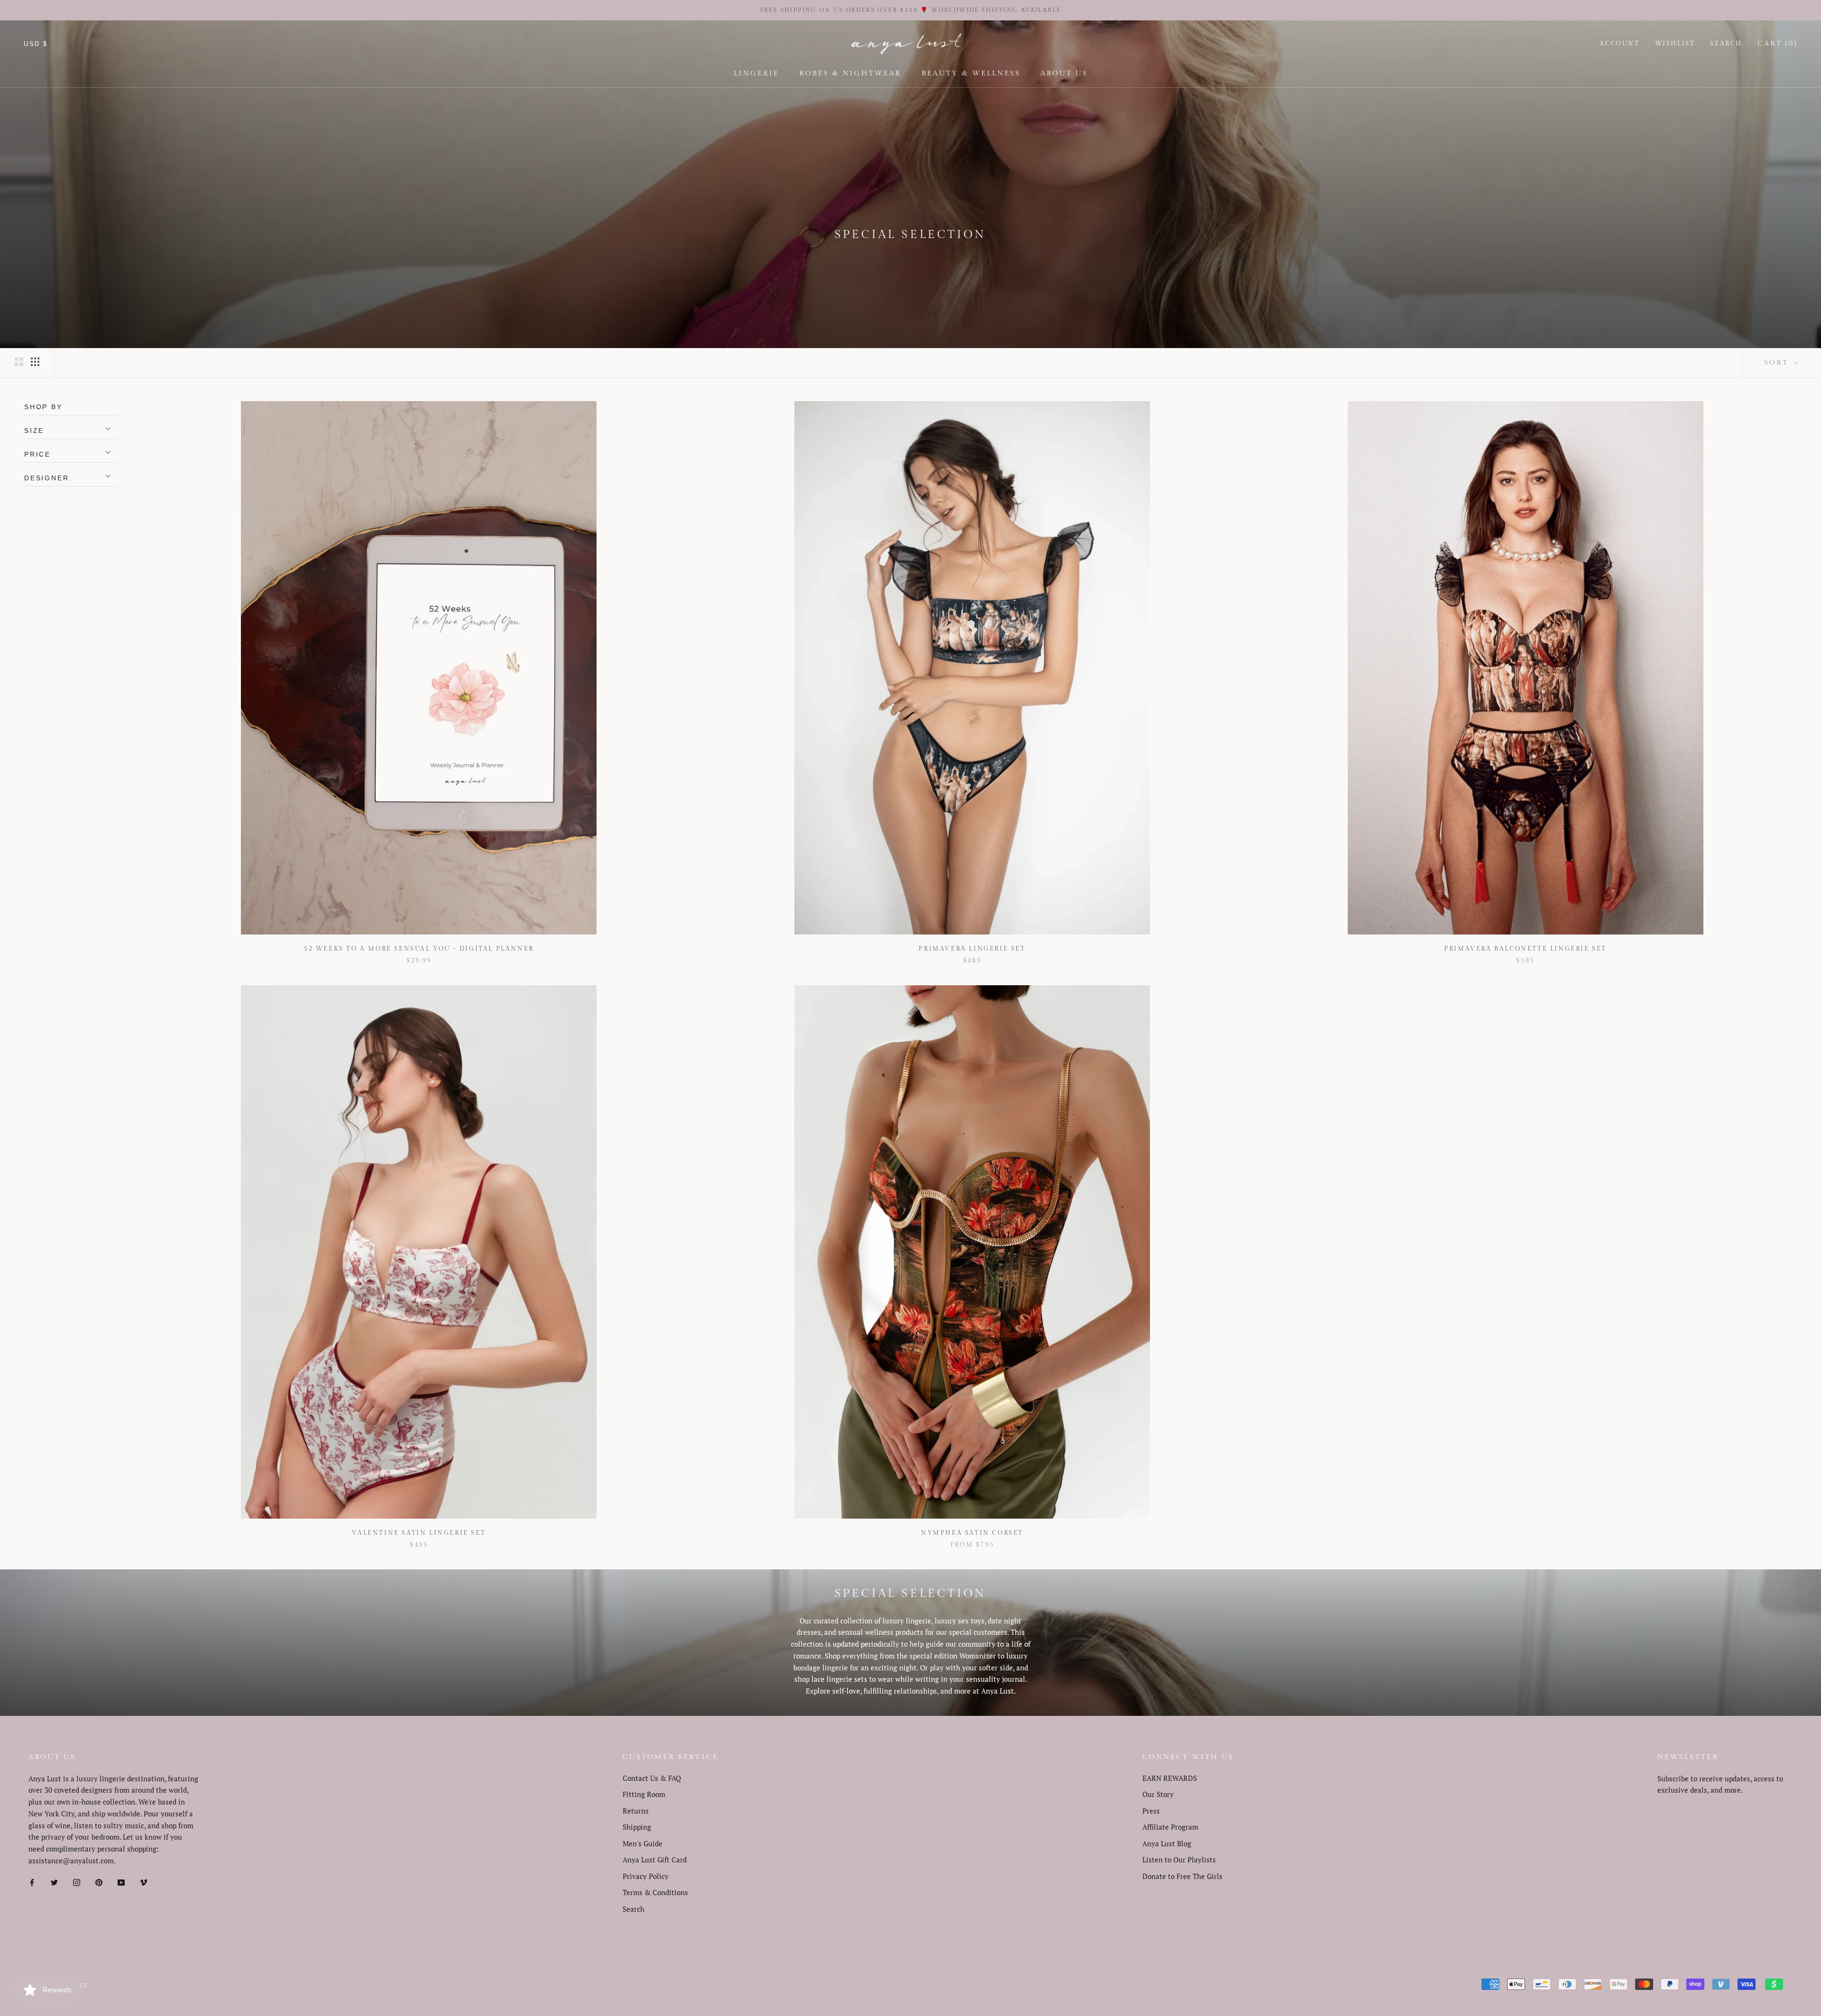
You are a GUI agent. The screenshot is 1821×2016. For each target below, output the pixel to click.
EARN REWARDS (1170, 1778)
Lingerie (756, 73)
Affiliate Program (1170, 1827)
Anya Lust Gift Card (655, 1860)
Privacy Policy (646, 1876)
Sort (1778, 362)
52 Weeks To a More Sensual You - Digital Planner (419, 949)
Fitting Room (644, 1794)
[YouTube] (121, 1882)
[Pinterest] (99, 1882)
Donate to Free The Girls (1182, 1876)
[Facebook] (32, 1882)
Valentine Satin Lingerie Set (419, 1533)
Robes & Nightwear (850, 73)
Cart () (1777, 43)
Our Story (1158, 1794)
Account (1619, 44)
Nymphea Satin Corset (972, 1533)
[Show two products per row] (19, 361)
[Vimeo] (143, 1882)
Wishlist (1675, 44)
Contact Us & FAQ (652, 1778)
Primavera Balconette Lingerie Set (1525, 949)
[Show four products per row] (35, 361)
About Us (1064, 73)
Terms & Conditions (655, 1892)
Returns (636, 1811)
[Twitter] (54, 1882)
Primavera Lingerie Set (972, 949)
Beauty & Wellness (971, 73)
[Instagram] (77, 1882)
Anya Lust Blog (1167, 1843)
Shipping (637, 1827)
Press (1151, 1811)
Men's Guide (643, 1843)
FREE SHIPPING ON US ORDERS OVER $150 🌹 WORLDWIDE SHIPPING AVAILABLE (911, 10)
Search (1726, 44)
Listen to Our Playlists (1179, 1860)
